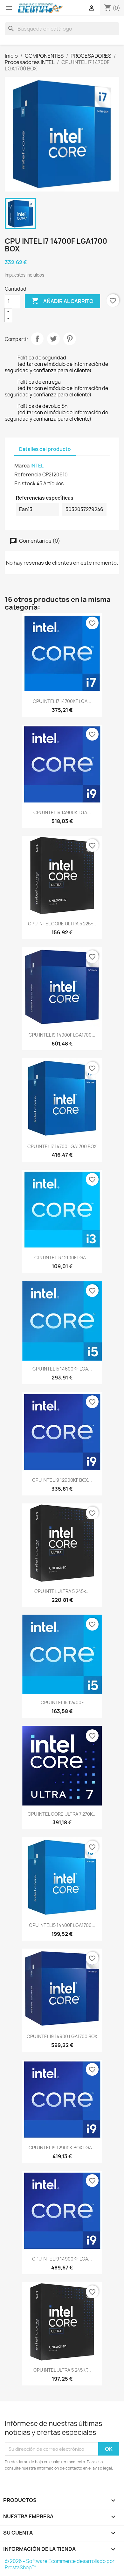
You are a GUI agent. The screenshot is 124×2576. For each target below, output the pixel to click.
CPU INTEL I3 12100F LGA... (62, 1258)
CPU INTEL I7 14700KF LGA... (62, 701)
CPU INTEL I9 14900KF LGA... (62, 2259)
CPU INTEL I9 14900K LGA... (62, 812)
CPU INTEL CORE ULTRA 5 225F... (62, 924)
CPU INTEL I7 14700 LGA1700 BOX (62, 1146)
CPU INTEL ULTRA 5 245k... (62, 1591)
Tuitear (53, 339)
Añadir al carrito (62, 301)
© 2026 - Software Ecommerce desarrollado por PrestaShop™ (60, 2564)
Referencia (28, 474)
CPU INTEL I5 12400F (62, 1702)
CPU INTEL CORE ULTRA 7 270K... (62, 1814)
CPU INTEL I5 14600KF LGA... (62, 1369)
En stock (25, 483)
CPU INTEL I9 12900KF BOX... (62, 1480)
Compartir (37, 339)
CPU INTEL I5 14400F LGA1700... (62, 1925)
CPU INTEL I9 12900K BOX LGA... (62, 2148)
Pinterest (70, 339)
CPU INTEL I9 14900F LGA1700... (62, 1035)
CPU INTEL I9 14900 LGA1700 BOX (62, 2036)
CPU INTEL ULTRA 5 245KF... (62, 2370)
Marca (22, 466)
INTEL (37, 466)
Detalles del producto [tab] (45, 449)
